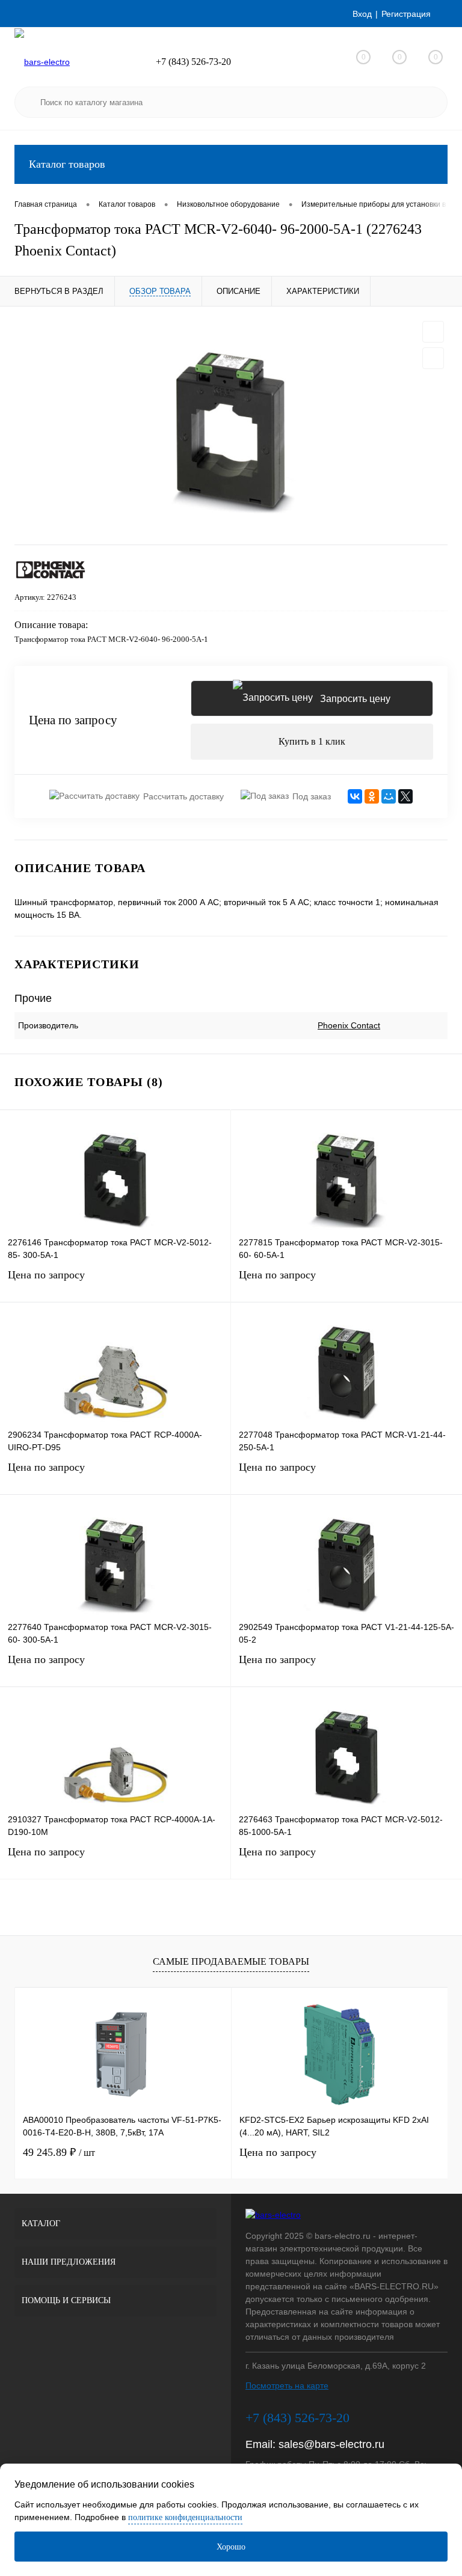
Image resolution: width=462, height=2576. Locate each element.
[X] (405, 796)
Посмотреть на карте (287, 2385)
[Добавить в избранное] (433, 332)
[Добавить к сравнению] (433, 358)
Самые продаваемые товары (231, 1961)
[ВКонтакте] (355, 796)
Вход (362, 14)
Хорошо (231, 2547)
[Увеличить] (231, 426)
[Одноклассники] (372, 796)
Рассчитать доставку (183, 796)
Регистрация (406, 14)
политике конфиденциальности (185, 2517)
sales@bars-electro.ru (331, 2444)
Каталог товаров (67, 164)
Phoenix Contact (349, 1025)
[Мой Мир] (389, 796)
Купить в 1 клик (312, 741)
